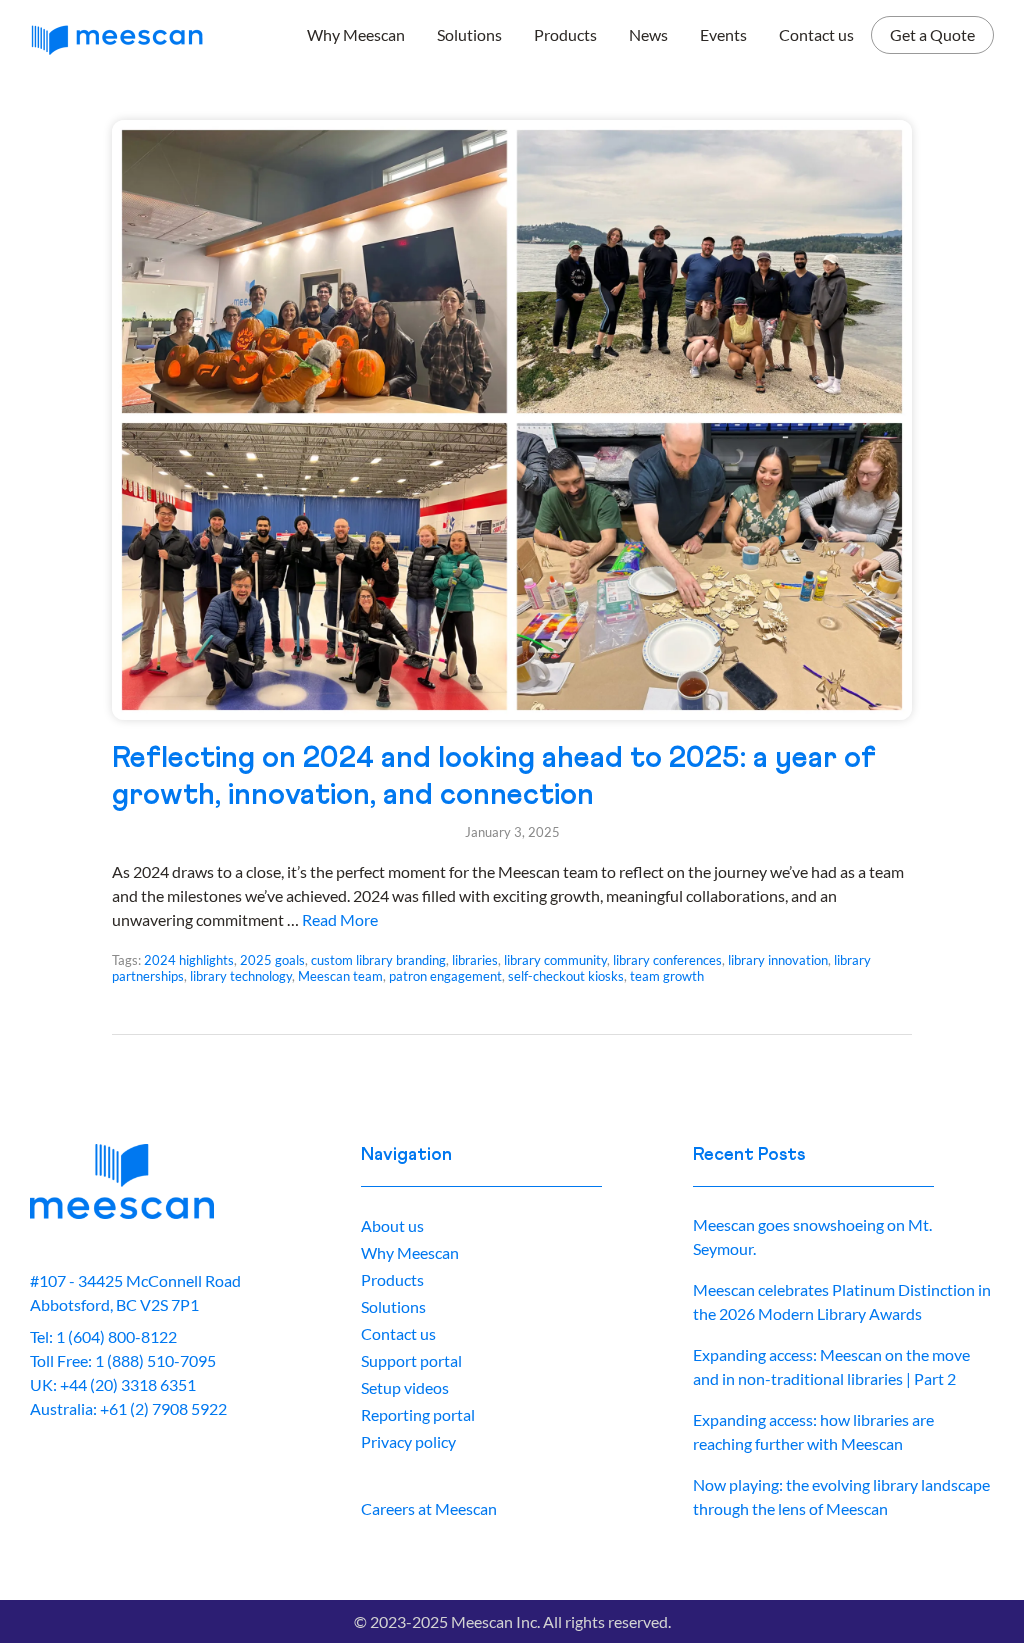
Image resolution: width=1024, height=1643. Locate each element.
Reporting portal (418, 1414)
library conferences (667, 960)
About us (392, 1225)
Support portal (411, 1360)
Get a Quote (932, 34)
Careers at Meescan (429, 1508)
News (648, 34)
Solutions (469, 34)
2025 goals (272, 960)
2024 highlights (189, 960)
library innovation (778, 960)
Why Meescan (356, 34)
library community (555, 960)
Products (565, 34)
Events (723, 34)
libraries (475, 960)
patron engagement (445, 976)
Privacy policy (408, 1441)
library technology (241, 976)
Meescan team (340, 976)
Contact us (816, 34)
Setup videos (405, 1387)
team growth (667, 976)
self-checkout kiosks (566, 976)
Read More (340, 919)
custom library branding (378, 960)
